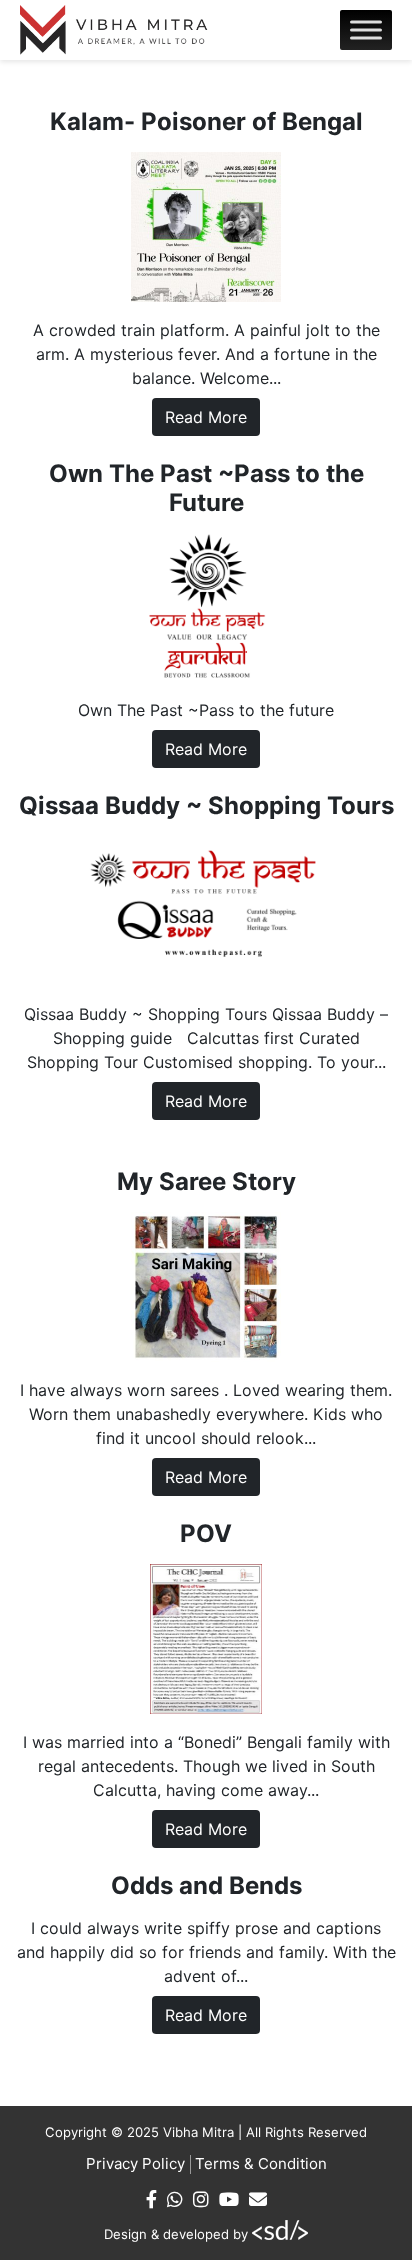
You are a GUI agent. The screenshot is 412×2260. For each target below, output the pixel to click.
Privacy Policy (135, 2163)
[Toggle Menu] (366, 29)
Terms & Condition (261, 2163)
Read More (206, 417)
